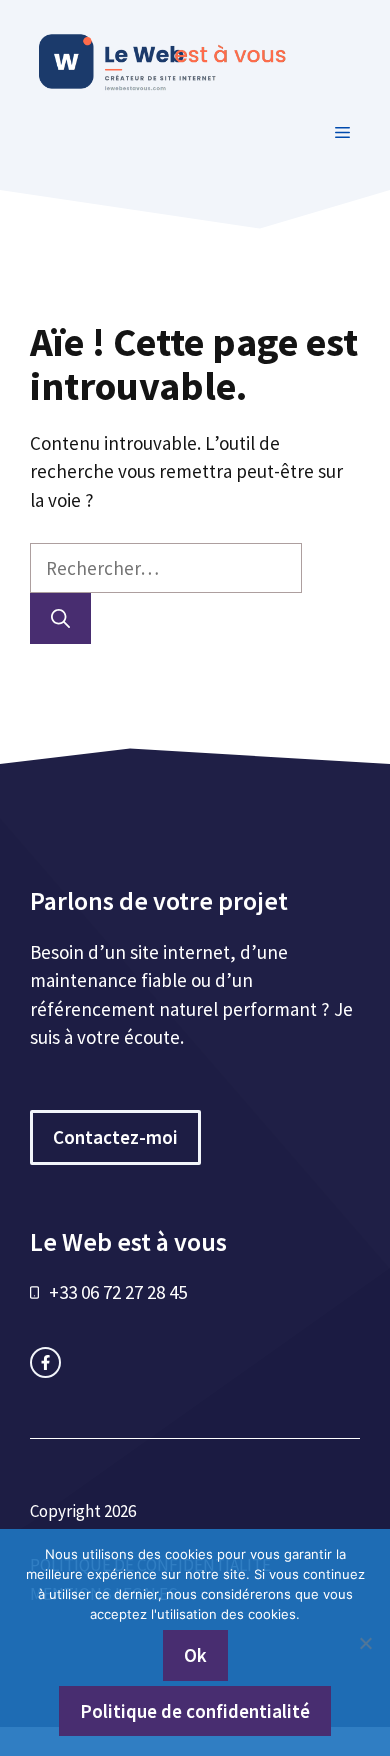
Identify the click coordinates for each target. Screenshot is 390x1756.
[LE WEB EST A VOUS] (200, 59)
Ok (195, 1655)
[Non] (365, 1643)
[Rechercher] (60, 618)
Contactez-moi (115, 1137)
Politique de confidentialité (195, 1711)
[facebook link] (45, 1362)
